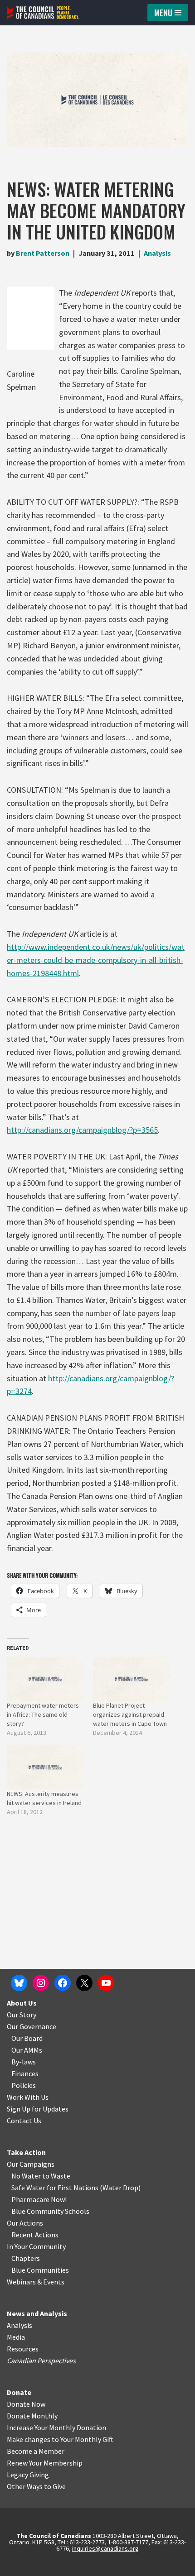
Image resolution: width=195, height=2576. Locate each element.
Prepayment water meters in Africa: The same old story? (43, 1714)
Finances (25, 2073)
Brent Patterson (43, 253)
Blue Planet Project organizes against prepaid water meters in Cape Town (130, 1714)
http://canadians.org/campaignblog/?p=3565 (82, 1130)
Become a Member (36, 2451)
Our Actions (25, 2223)
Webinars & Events (36, 2282)
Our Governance (32, 2026)
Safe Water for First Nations (55, 2188)
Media (16, 2337)
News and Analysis (37, 2313)
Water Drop (120, 2188)
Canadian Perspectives (41, 2361)
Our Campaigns (31, 2164)
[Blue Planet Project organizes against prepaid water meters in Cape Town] (132, 1679)
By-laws (24, 2062)
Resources (23, 2349)
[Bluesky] (19, 1983)
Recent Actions (35, 2235)
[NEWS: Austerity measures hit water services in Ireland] (45, 1767)
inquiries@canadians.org (105, 2548)
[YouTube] (106, 1983)
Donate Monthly (32, 2416)
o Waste (58, 2176)
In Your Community (36, 2246)
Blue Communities (40, 2270)
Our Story (22, 2015)
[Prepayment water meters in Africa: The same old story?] (45, 1679)
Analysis (157, 253)
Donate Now (26, 2404)
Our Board (27, 2038)
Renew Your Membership (45, 2463)
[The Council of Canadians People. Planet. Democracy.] (43, 13)
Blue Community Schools (50, 2211)
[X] (84, 1983)
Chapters (26, 2258)
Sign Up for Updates (38, 2109)
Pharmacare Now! (39, 2199)
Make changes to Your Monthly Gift (60, 2439)
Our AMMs (27, 2050)
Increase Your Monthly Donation (56, 2428)
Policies (24, 2085)
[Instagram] (41, 1983)
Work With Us (28, 2097)
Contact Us (24, 2121)
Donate (19, 2392)
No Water (27, 2176)
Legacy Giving (28, 2475)
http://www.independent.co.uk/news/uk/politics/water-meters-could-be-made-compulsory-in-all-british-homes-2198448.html (96, 960)
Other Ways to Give (36, 2486)
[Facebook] (63, 1983)
